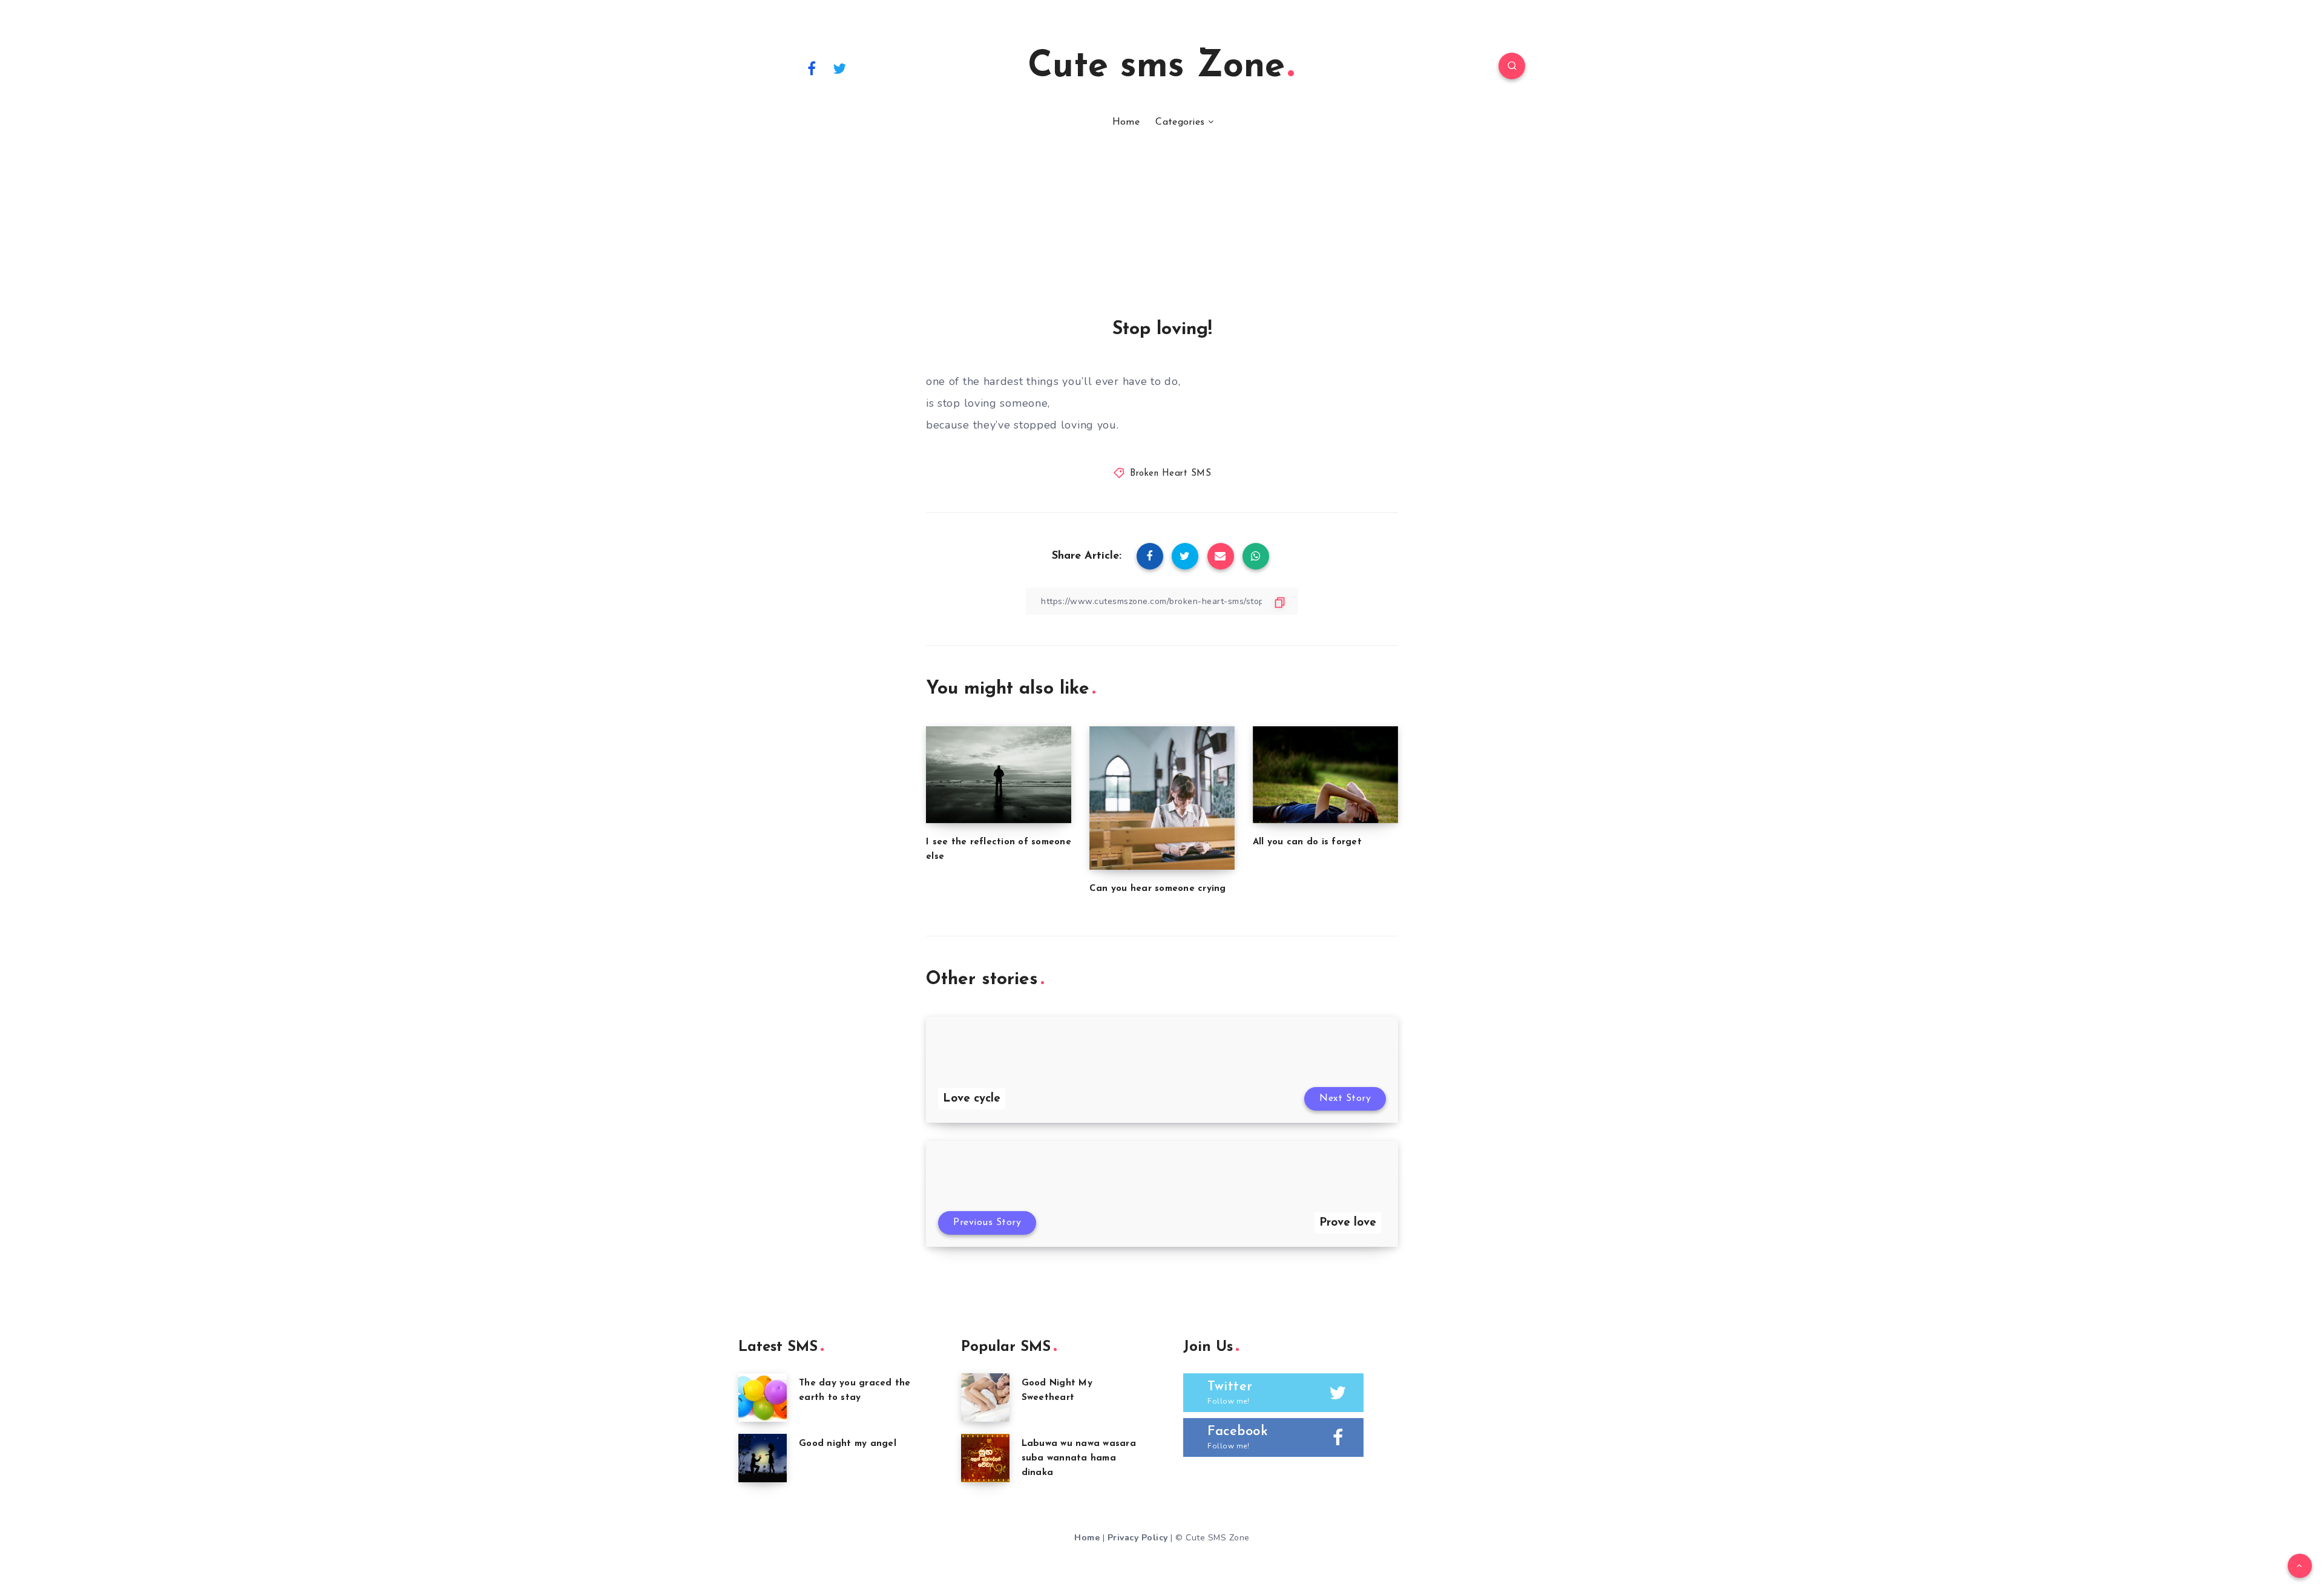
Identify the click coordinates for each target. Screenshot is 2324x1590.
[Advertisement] (1162, 229)
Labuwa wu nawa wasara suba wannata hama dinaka (1079, 1458)
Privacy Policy (1138, 1538)
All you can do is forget (1307, 842)
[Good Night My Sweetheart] (985, 1398)
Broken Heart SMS (1170, 474)
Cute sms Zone (1156, 67)
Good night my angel (848, 1444)
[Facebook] (812, 68)
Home (1126, 122)
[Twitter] (840, 68)
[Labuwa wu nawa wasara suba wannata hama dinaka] (985, 1458)
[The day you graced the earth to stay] (763, 1398)
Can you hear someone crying (1158, 889)
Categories (1180, 122)
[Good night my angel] (763, 1458)
